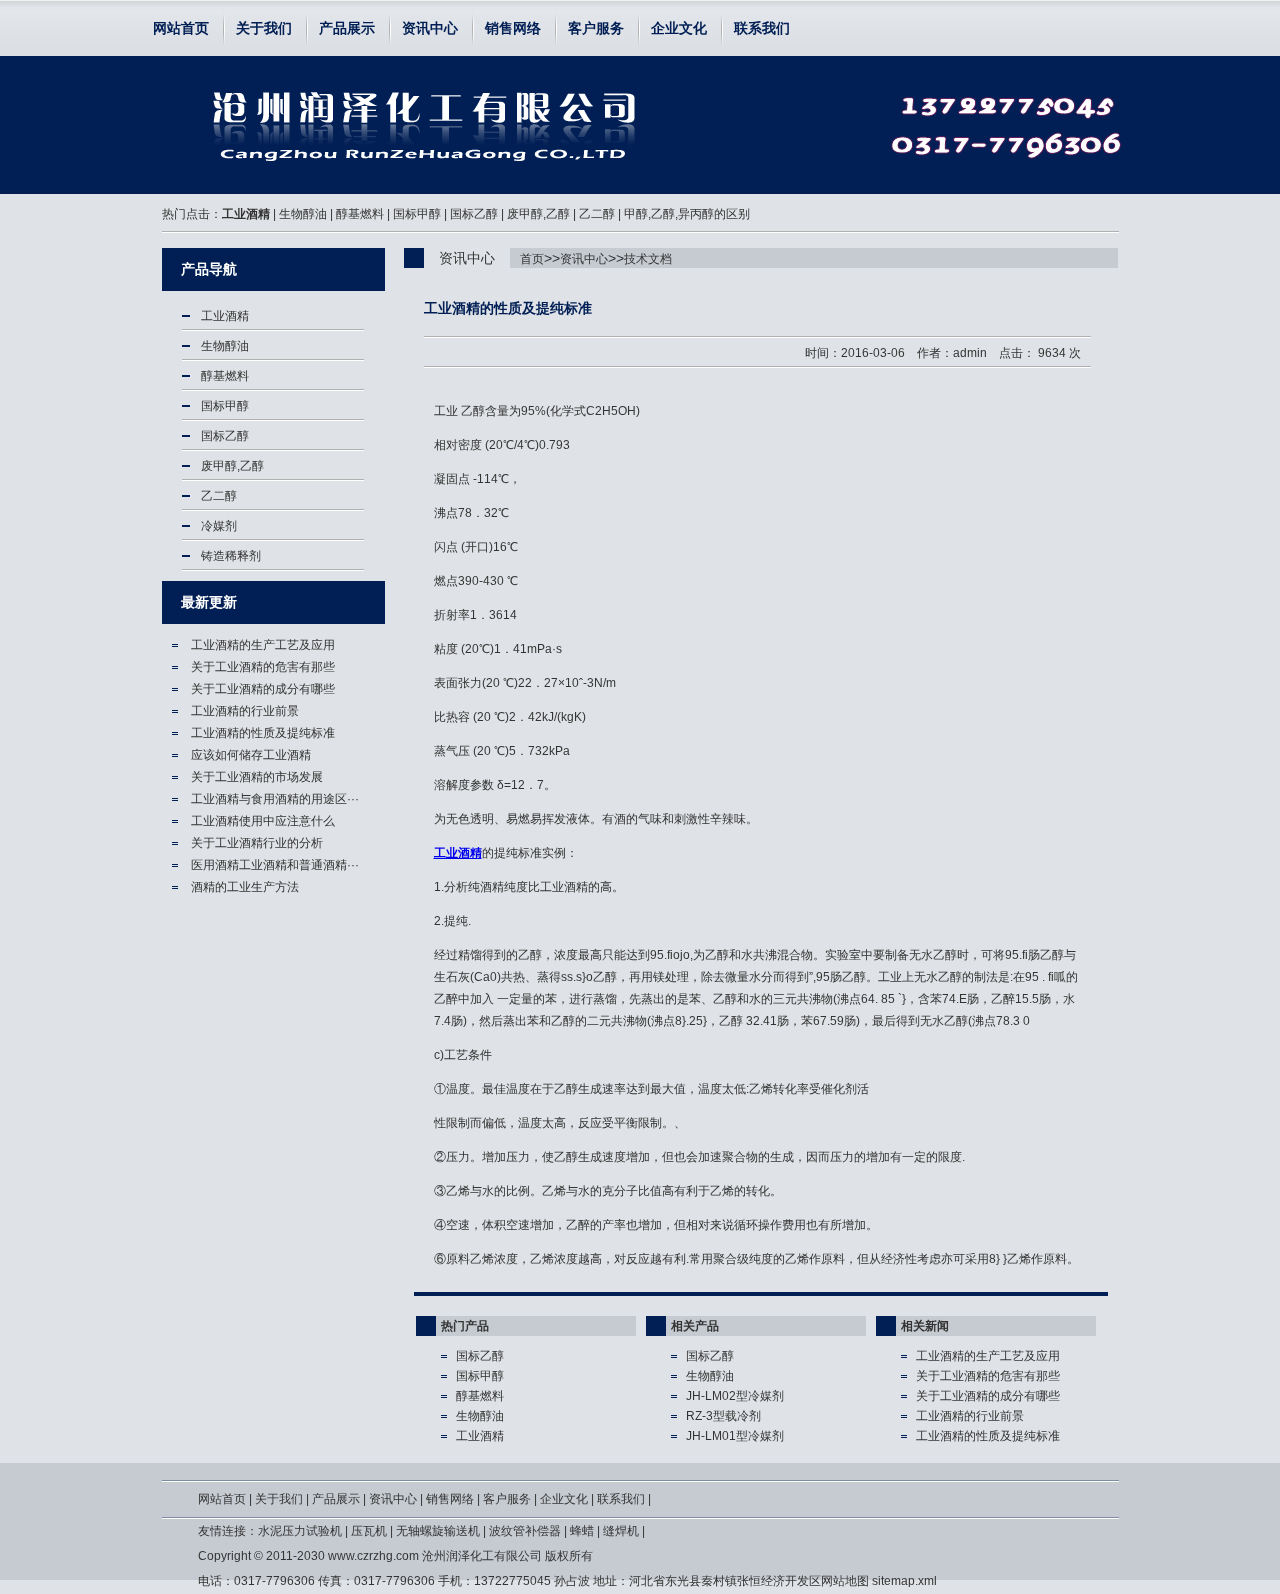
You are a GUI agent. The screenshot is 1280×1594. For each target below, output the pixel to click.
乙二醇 (597, 214)
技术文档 (648, 259)
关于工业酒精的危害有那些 (263, 667)
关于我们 (264, 28)
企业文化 (679, 28)
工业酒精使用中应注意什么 (263, 821)
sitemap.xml (904, 1581)
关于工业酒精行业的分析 (257, 843)
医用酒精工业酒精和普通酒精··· (275, 865)
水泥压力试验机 (300, 1531)
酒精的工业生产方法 (245, 887)
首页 (532, 259)
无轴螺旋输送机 (438, 1531)
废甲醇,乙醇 (538, 214)
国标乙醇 (474, 214)
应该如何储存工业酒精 (251, 755)
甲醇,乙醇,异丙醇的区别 (687, 214)
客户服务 (596, 28)
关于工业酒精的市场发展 (257, 777)
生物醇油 (303, 214)
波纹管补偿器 (525, 1531)
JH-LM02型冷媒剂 (735, 1396)
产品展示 (347, 28)
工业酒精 (246, 214)
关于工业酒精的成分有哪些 (263, 689)
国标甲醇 (417, 214)
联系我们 (762, 28)
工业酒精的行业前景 (245, 711)
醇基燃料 (360, 214)
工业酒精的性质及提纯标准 (275, 125)
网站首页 (181, 28)
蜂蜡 (582, 1531)
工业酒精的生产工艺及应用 (263, 645)
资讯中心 (430, 28)
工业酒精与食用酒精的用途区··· (275, 799)
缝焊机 (621, 1531)
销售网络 (513, 28)
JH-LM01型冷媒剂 (735, 1436)
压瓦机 (369, 1531)
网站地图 (845, 1581)
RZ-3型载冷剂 (723, 1416)
